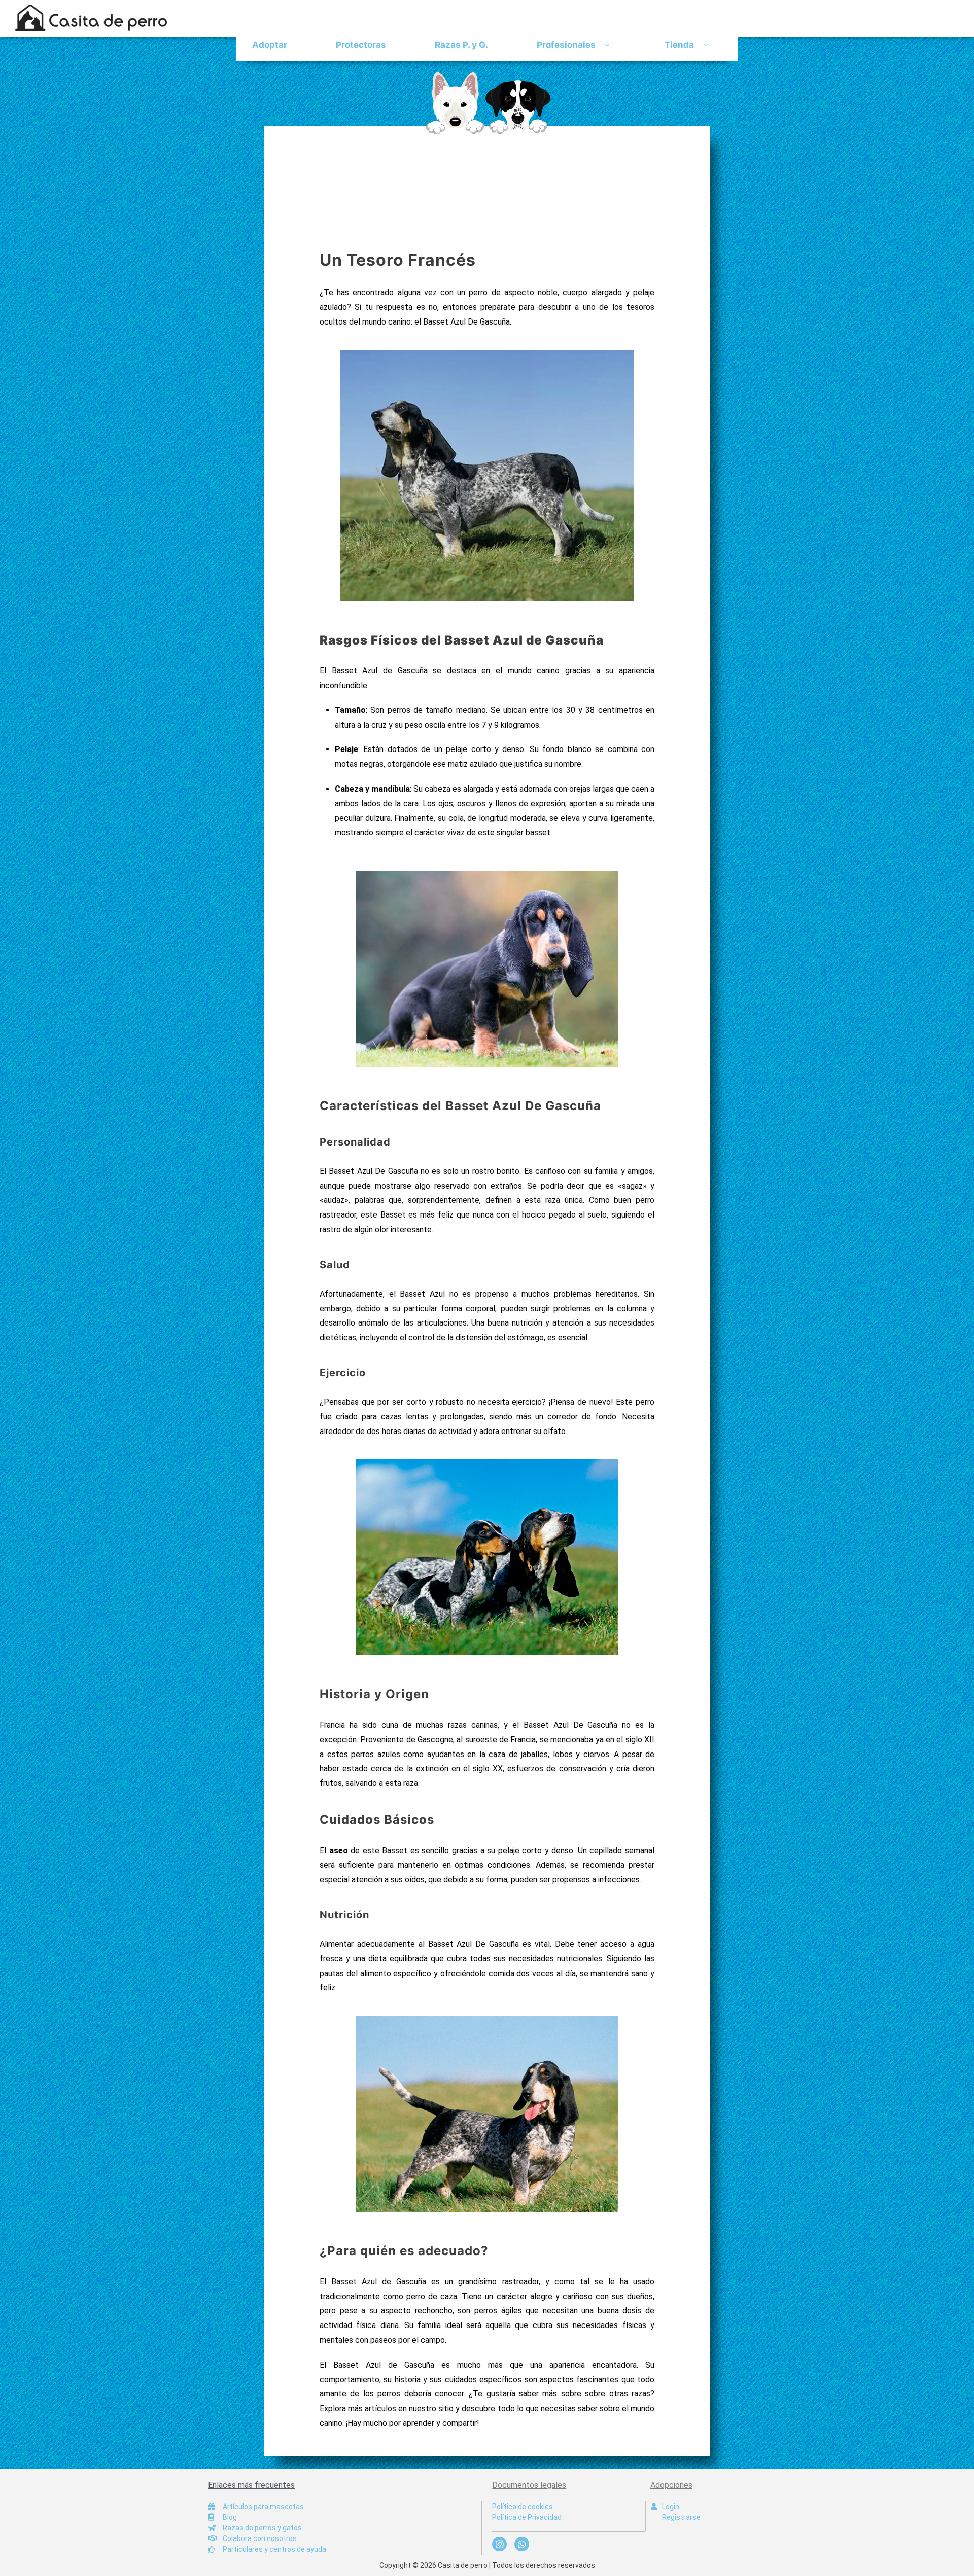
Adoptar (270, 45)
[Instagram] (499, 2544)
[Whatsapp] (522, 2544)
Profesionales (566, 45)
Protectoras (361, 45)
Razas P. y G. (461, 45)
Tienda (679, 45)
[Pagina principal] (487, 103)
